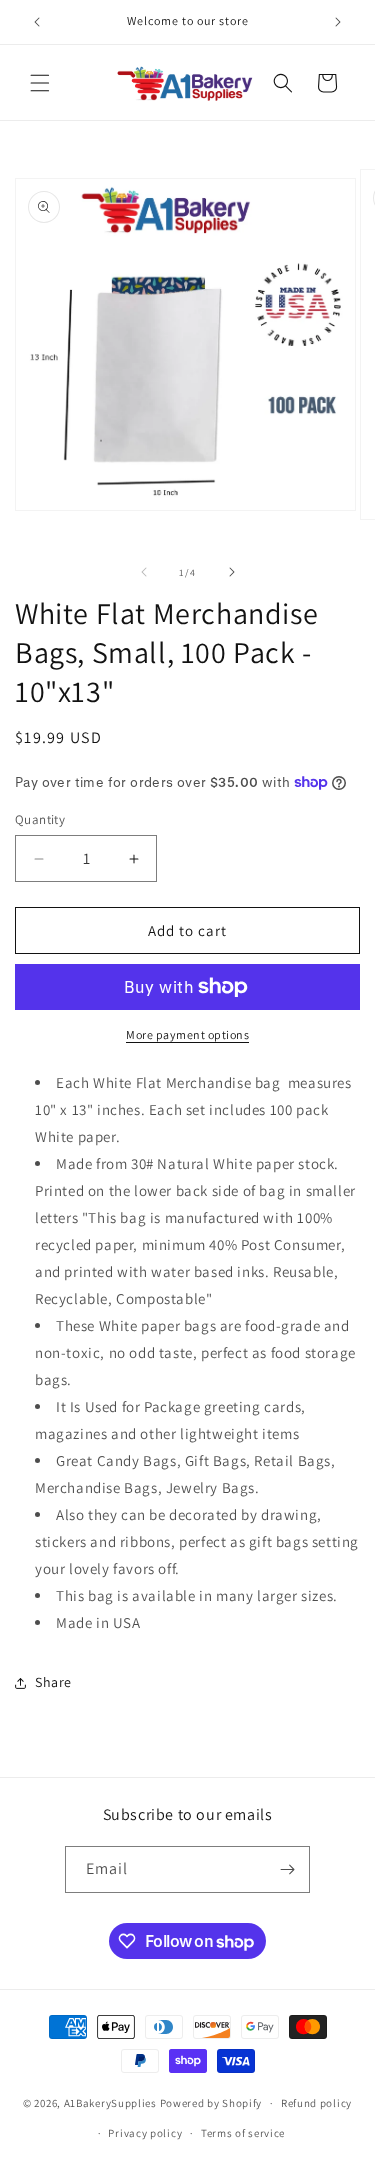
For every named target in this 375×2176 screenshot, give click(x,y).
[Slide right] (232, 572)
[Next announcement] (338, 22)
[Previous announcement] (37, 22)
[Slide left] (144, 572)
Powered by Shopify (211, 2103)
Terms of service (243, 2133)
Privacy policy (145, 2133)
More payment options (187, 1034)
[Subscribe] (287, 1869)
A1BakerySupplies (110, 2103)
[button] (40, 83)
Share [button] (53, 1682)
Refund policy (316, 2103)
